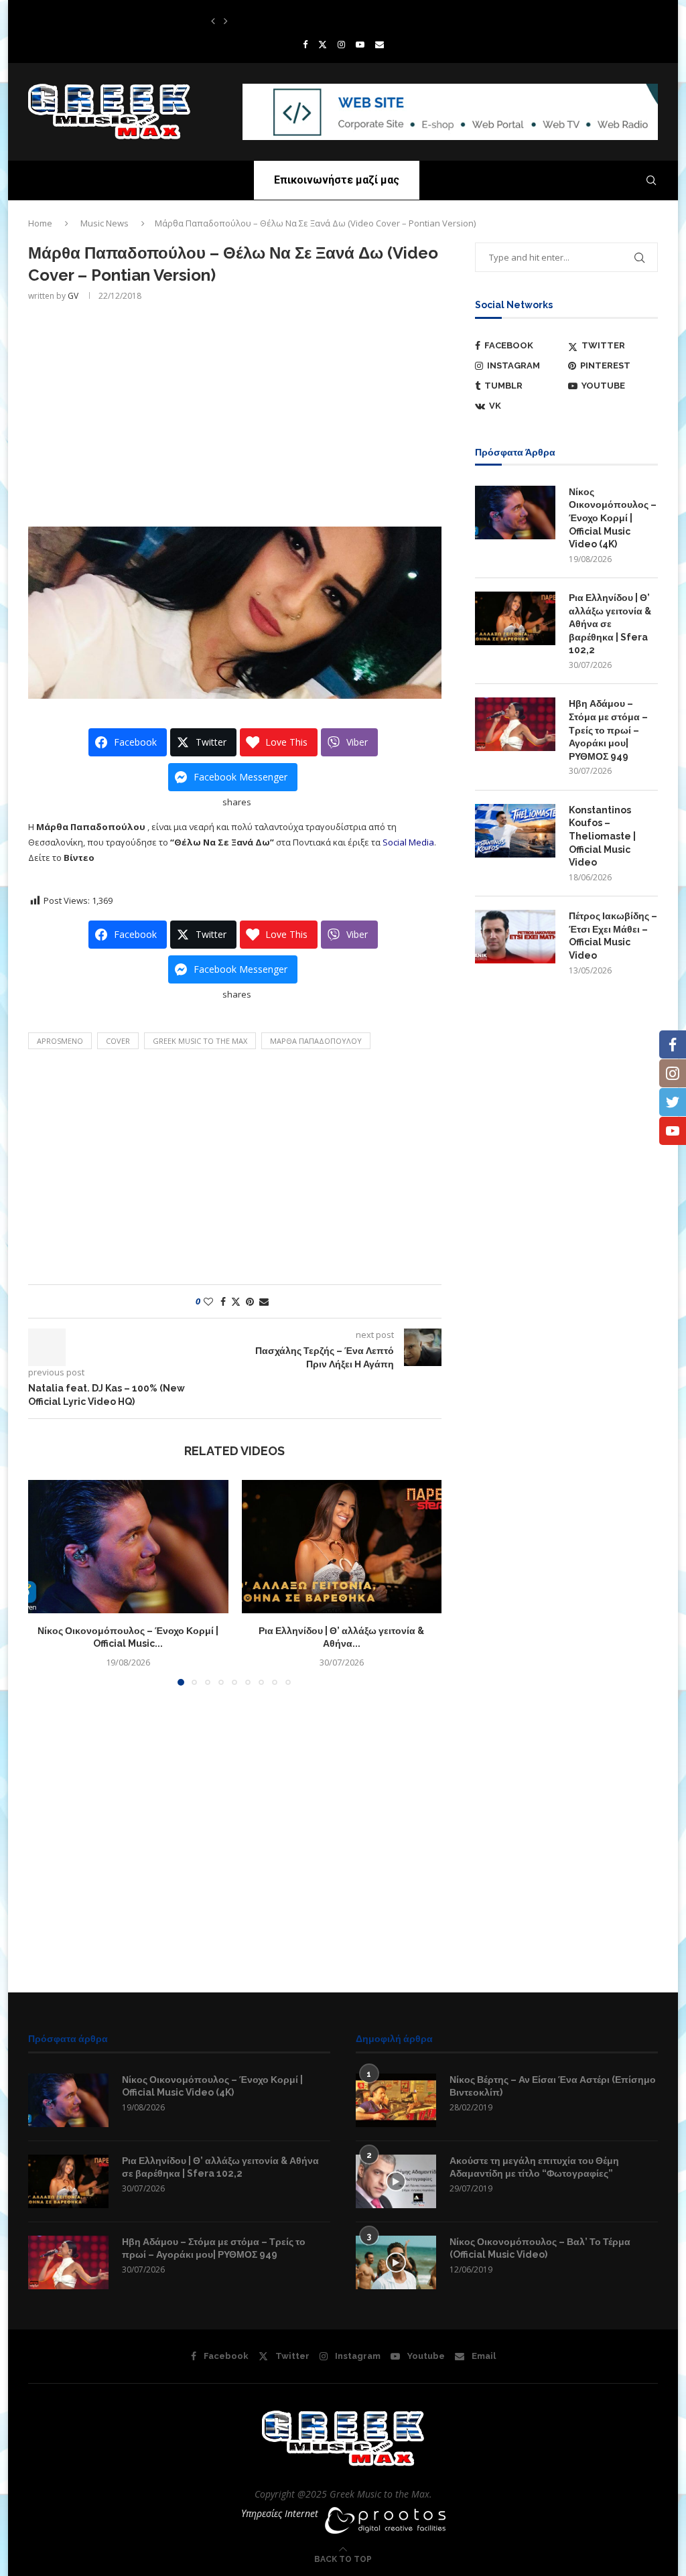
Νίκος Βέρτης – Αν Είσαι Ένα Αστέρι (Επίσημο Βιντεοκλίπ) (553, 2086)
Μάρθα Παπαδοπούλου (316, 1041)
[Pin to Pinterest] (250, 1301)
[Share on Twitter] (236, 1301)
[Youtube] (360, 44)
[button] (213, 21)
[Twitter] (323, 44)
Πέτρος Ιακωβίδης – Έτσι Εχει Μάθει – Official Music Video (613, 936)
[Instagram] (341, 44)
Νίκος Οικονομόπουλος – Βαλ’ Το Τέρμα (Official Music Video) (540, 2248)
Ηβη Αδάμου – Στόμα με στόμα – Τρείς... (277, 21)
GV (73, 296)
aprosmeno (60, 1041)
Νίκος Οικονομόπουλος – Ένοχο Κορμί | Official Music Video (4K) (613, 518)
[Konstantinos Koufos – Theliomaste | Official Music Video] (515, 831)
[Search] (651, 180)
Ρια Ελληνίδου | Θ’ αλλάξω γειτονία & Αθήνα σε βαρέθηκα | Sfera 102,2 (610, 624)
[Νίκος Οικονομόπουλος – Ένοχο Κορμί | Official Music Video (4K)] (128, 1547)
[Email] (380, 44)
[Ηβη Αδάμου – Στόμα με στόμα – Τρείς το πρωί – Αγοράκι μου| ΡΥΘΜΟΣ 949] (515, 724)
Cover (118, 1041)
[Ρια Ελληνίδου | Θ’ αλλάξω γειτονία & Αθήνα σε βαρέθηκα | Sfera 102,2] (342, 1547)
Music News (105, 223)
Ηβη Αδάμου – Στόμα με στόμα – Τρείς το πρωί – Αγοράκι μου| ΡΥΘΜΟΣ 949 (608, 730)
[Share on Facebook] (223, 1301)
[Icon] (396, 2181)
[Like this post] (208, 1301)
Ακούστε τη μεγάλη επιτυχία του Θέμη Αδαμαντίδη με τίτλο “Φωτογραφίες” (534, 2167)
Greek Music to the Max (200, 1041)
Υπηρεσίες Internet (280, 2513)
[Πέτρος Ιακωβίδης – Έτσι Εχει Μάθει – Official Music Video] (515, 937)
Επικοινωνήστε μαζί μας (337, 180)
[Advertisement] (235, 413)
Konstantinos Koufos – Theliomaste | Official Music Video (602, 836)
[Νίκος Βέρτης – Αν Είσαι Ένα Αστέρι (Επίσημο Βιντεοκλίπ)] (396, 2100)
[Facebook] (305, 44)
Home (40, 223)
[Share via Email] (264, 1301)
